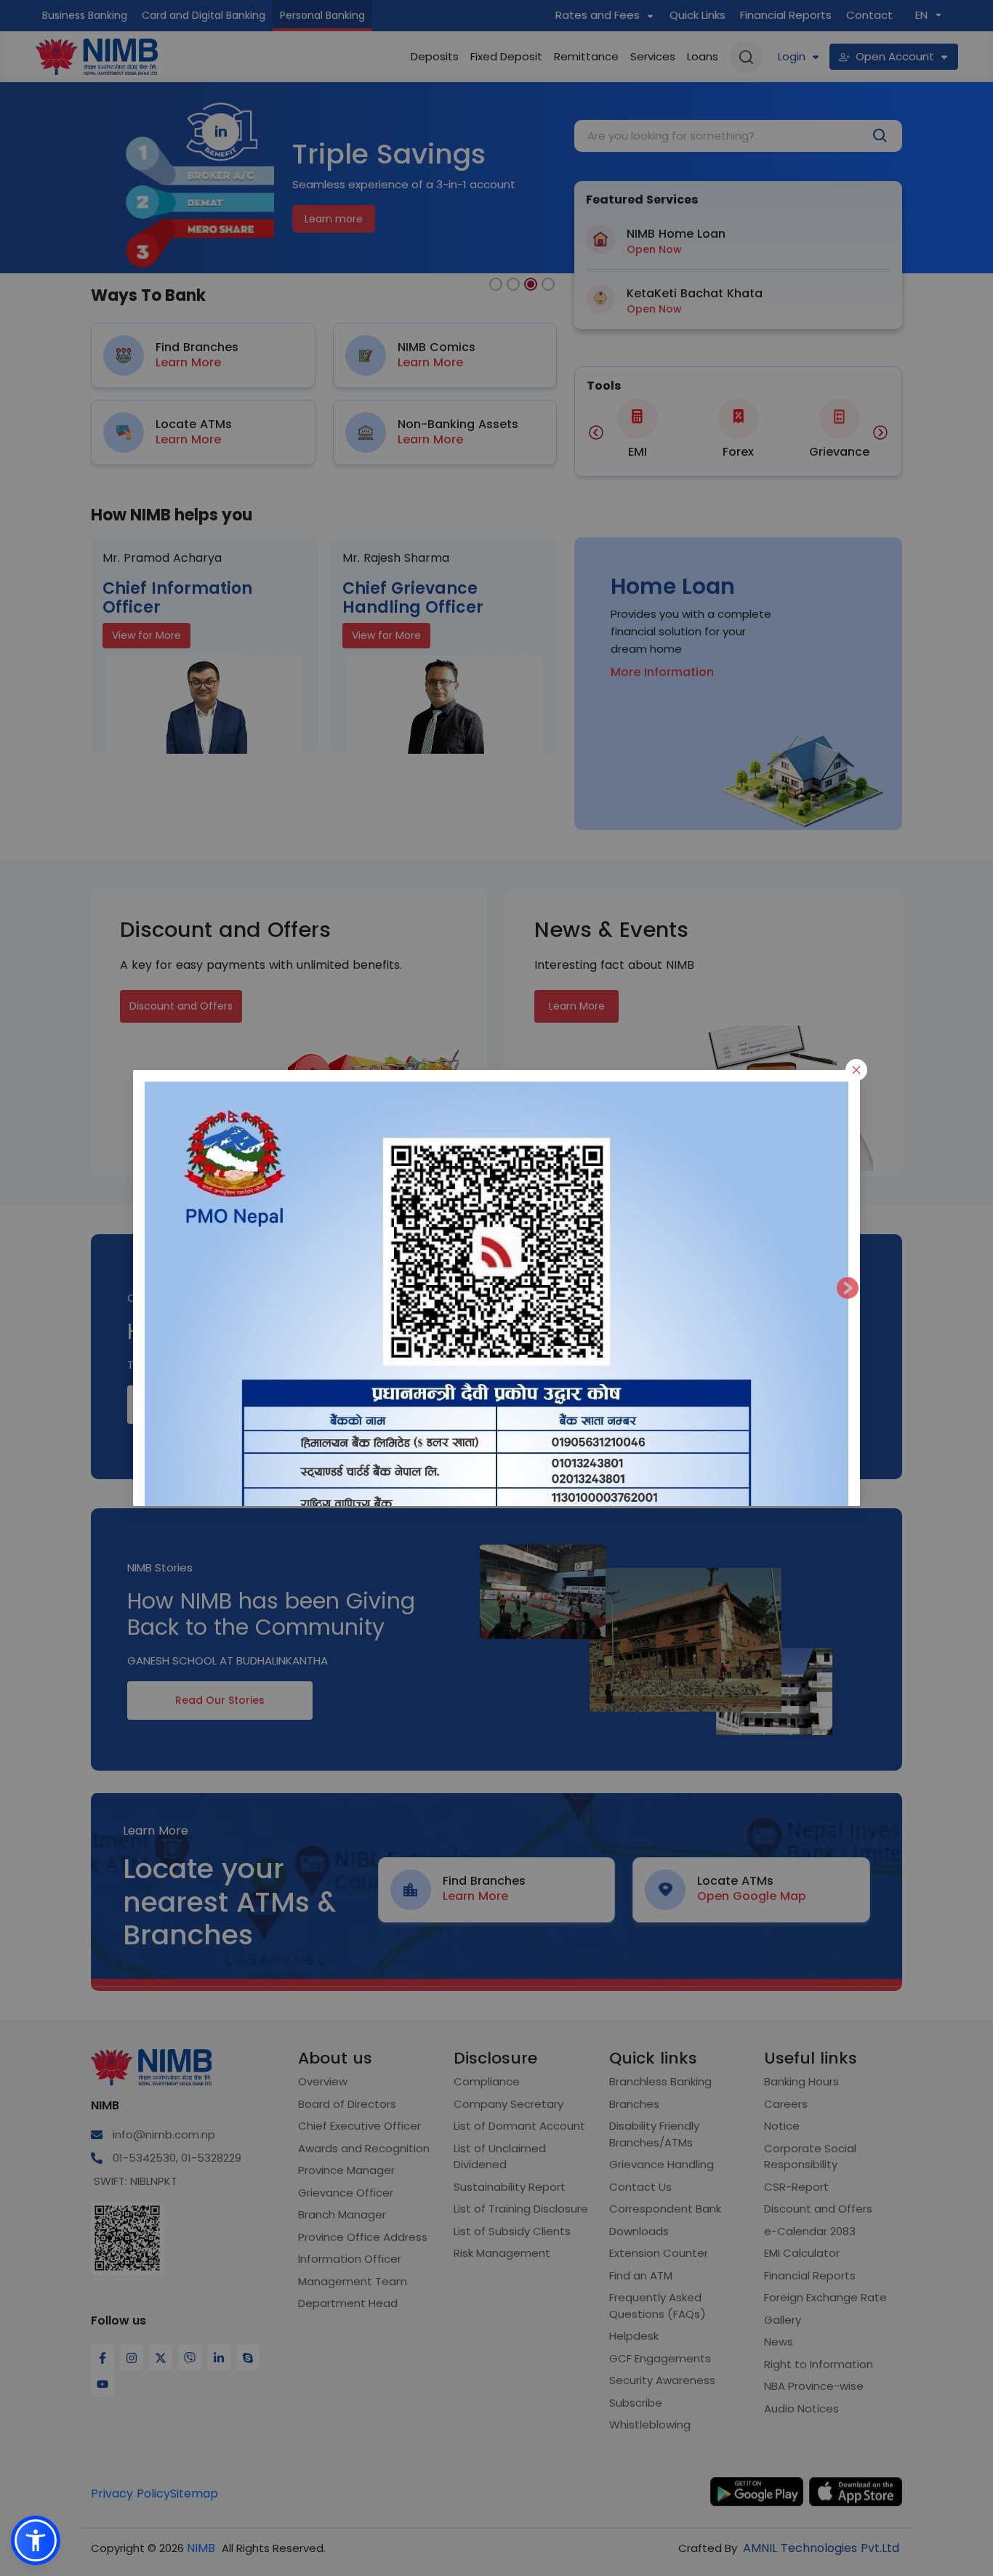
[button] (36, 2540)
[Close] (856, 1070)
